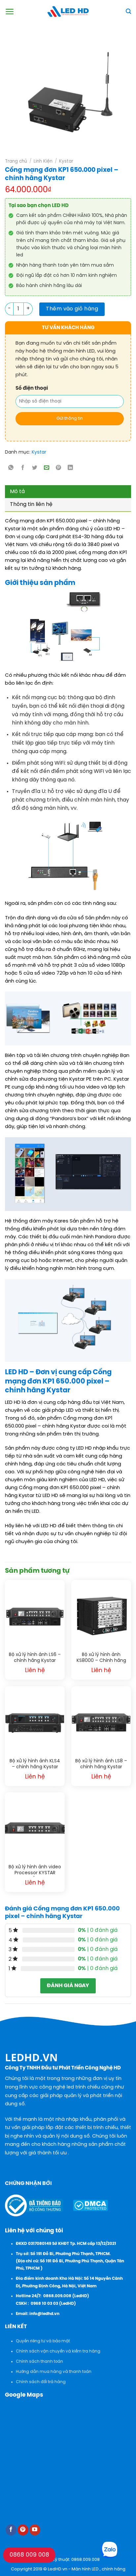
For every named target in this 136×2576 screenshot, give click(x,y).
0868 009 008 (29, 2555)
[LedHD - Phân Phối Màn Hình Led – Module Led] (68, 12)
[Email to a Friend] (47, 468)
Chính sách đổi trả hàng (41, 2382)
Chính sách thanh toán (39, 2362)
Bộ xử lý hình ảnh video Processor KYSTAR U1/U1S (35, 1871)
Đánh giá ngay (68, 1986)
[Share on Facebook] (23, 468)
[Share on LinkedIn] (70, 468)
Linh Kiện (43, 161)
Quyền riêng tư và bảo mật (43, 2341)
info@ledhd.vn (44, 2314)
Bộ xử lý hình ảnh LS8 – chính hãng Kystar (101, 1764)
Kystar (66, 161)
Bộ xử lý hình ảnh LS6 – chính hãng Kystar (35, 1658)
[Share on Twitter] (35, 468)
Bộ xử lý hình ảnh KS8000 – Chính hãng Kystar (101, 1658)
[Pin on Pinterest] (59, 468)
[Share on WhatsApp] (11, 468)
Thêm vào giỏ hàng (72, 309)
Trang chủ (16, 161)
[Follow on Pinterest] (23, 2530)
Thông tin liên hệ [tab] (31, 504)
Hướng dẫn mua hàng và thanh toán (54, 2372)
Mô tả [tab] (17, 492)
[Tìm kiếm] (128, 11)
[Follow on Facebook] (11, 2530)
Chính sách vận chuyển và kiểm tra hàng (58, 2351)
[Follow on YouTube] (35, 2530)
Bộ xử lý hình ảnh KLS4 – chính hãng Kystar (35, 1764)
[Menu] (10, 12)
